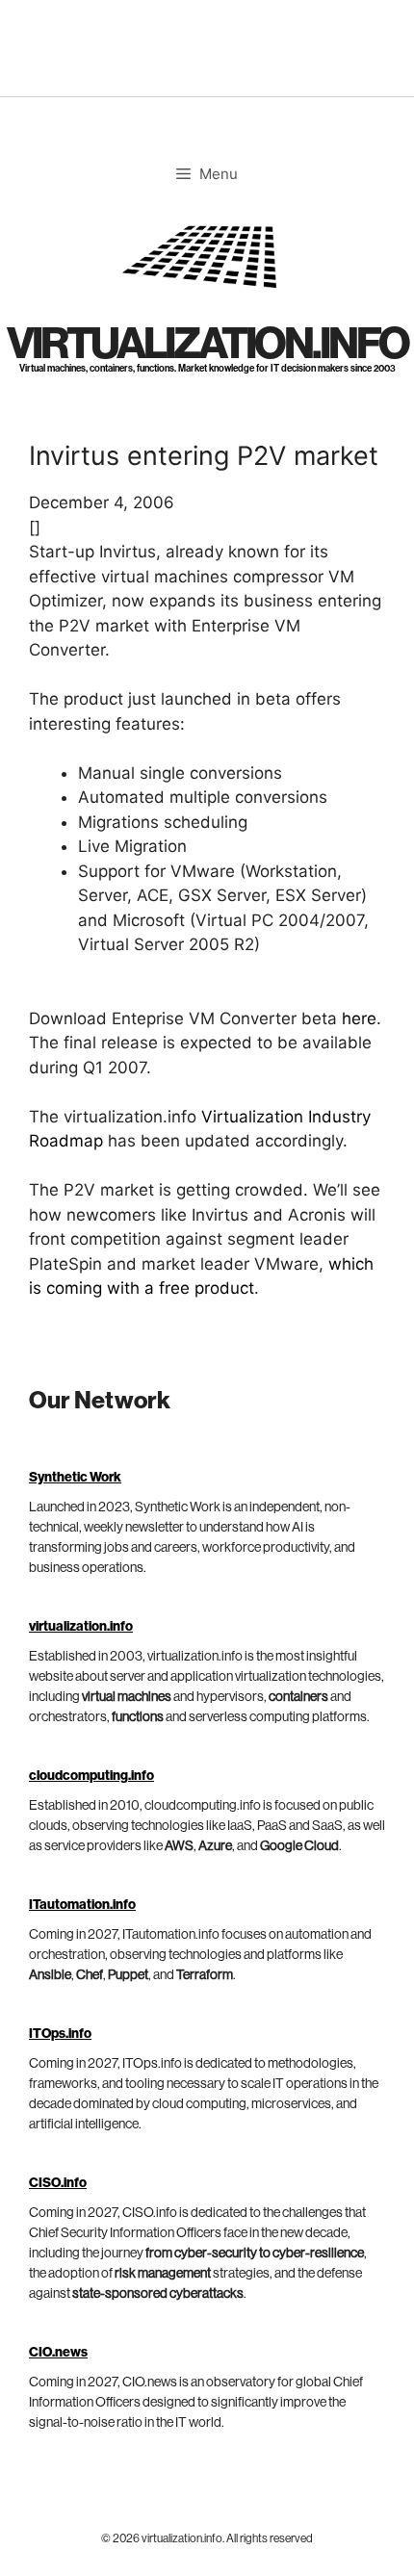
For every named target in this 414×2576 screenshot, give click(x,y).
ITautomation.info (82, 1905)
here (359, 1018)
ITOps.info (60, 2034)
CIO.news (58, 2353)
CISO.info (58, 2183)
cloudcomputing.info (91, 1776)
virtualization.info (207, 344)
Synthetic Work (75, 1478)
